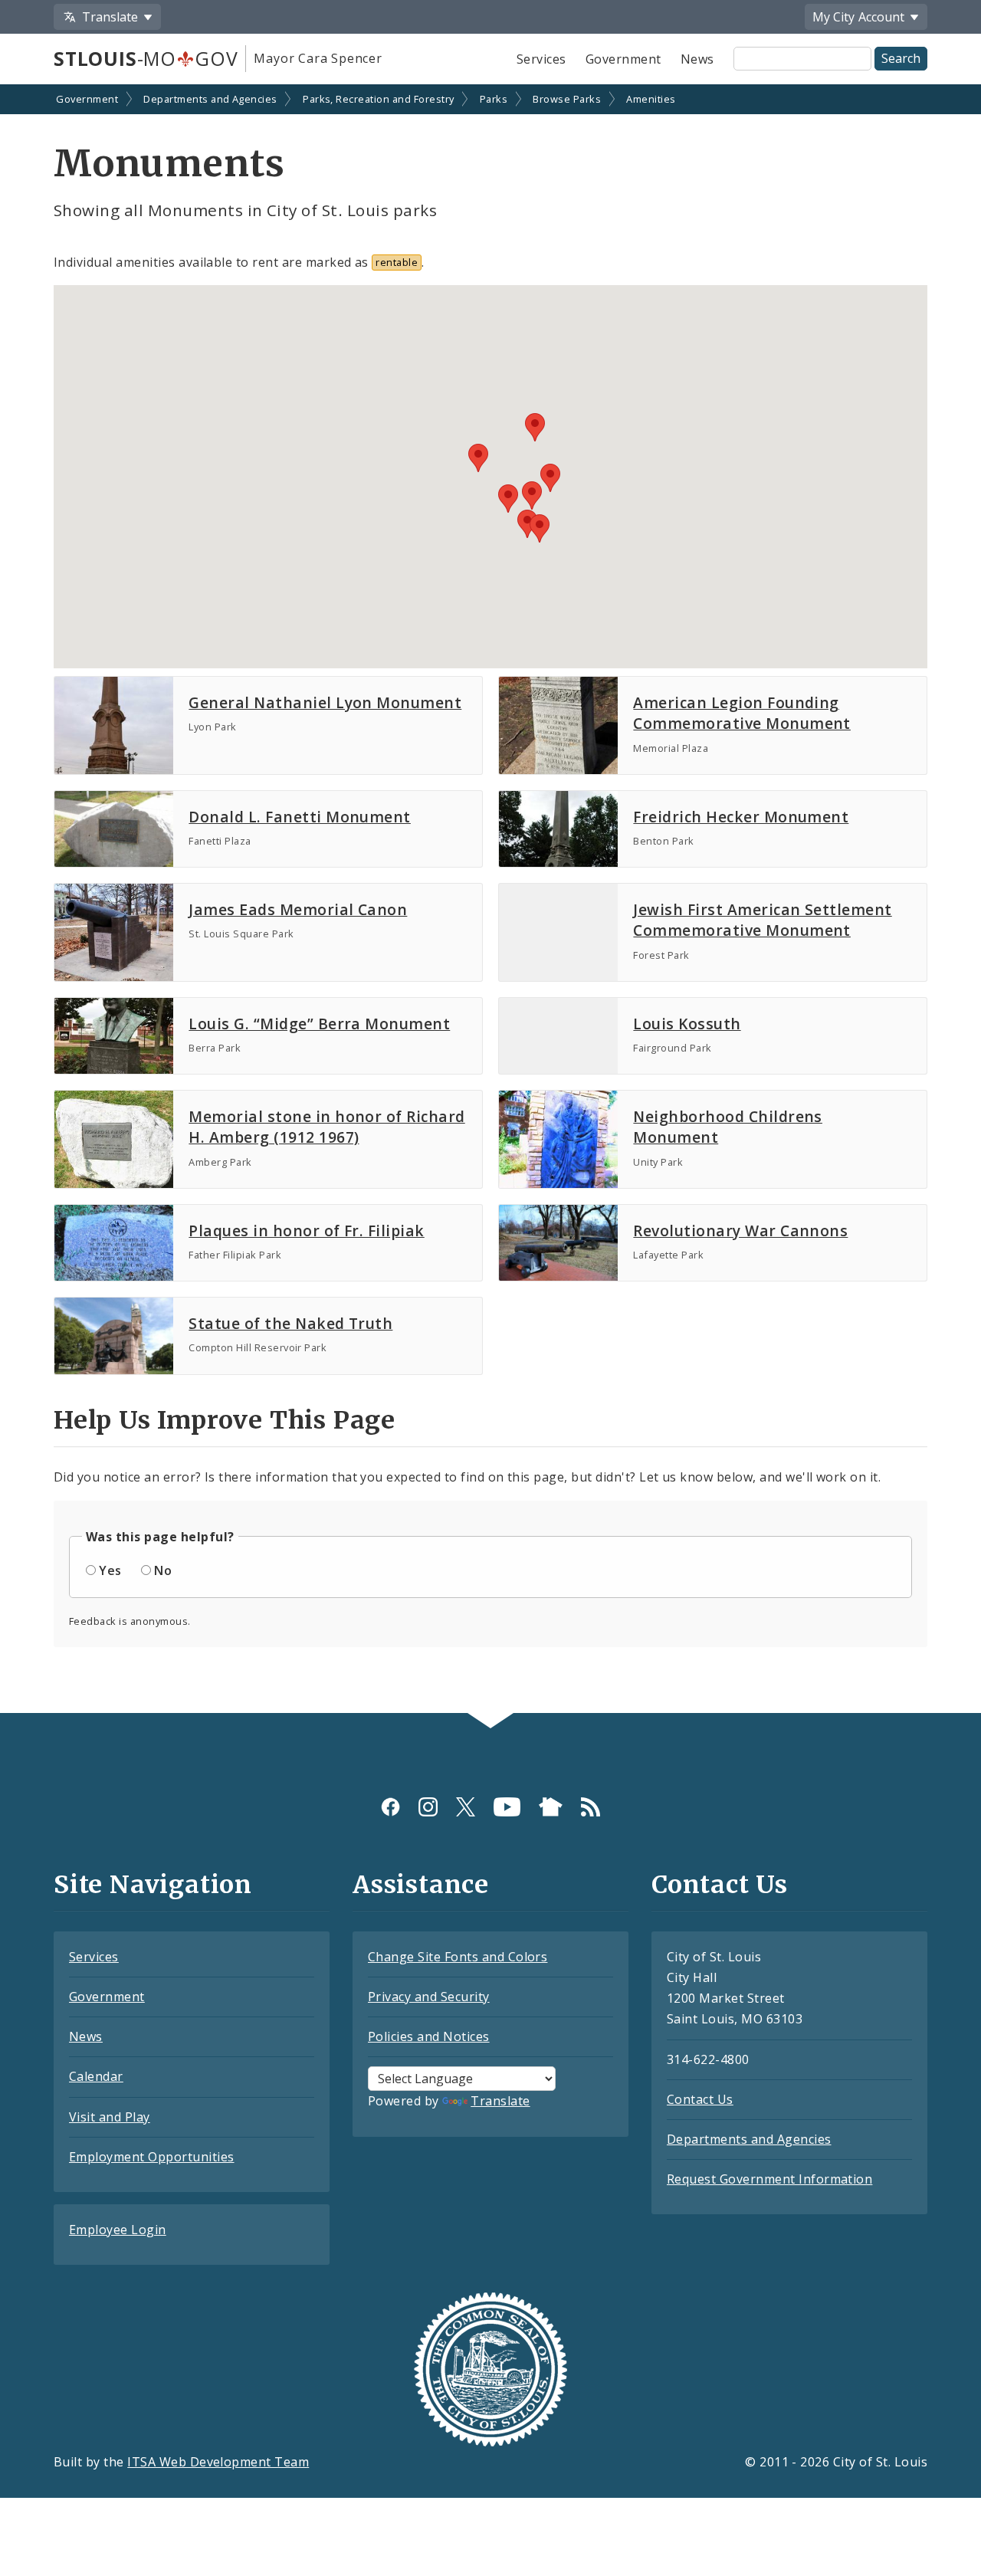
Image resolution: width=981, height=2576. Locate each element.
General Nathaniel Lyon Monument (325, 702)
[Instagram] (428, 1807)
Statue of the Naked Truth (290, 1323)
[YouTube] (507, 1807)
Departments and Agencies (210, 99)
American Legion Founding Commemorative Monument (742, 713)
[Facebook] (390, 1807)
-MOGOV (146, 58)
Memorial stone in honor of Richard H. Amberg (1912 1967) (326, 1127)
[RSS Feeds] (591, 1807)
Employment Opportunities (152, 2157)
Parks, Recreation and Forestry (378, 99)
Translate (500, 2101)
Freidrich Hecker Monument (741, 817)
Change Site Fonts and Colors (458, 1957)
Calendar (96, 2076)
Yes (110, 1570)
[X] (466, 1807)
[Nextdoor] (551, 1807)
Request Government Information (769, 2179)
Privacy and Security (429, 1997)
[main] (490, 900)
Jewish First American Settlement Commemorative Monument (762, 920)
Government (623, 59)
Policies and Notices (429, 2036)
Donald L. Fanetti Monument (299, 817)
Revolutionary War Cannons (740, 1231)
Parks (494, 99)
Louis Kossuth (687, 1024)
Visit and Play (110, 2117)
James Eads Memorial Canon (298, 909)
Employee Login (118, 2230)
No (163, 1570)
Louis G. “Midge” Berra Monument (319, 1024)
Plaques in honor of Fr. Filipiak (306, 1231)
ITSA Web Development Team (218, 2462)
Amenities (651, 99)
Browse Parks (567, 99)
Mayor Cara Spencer (318, 58)
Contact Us (700, 2099)
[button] (540, 528)
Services (541, 59)
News (697, 59)
